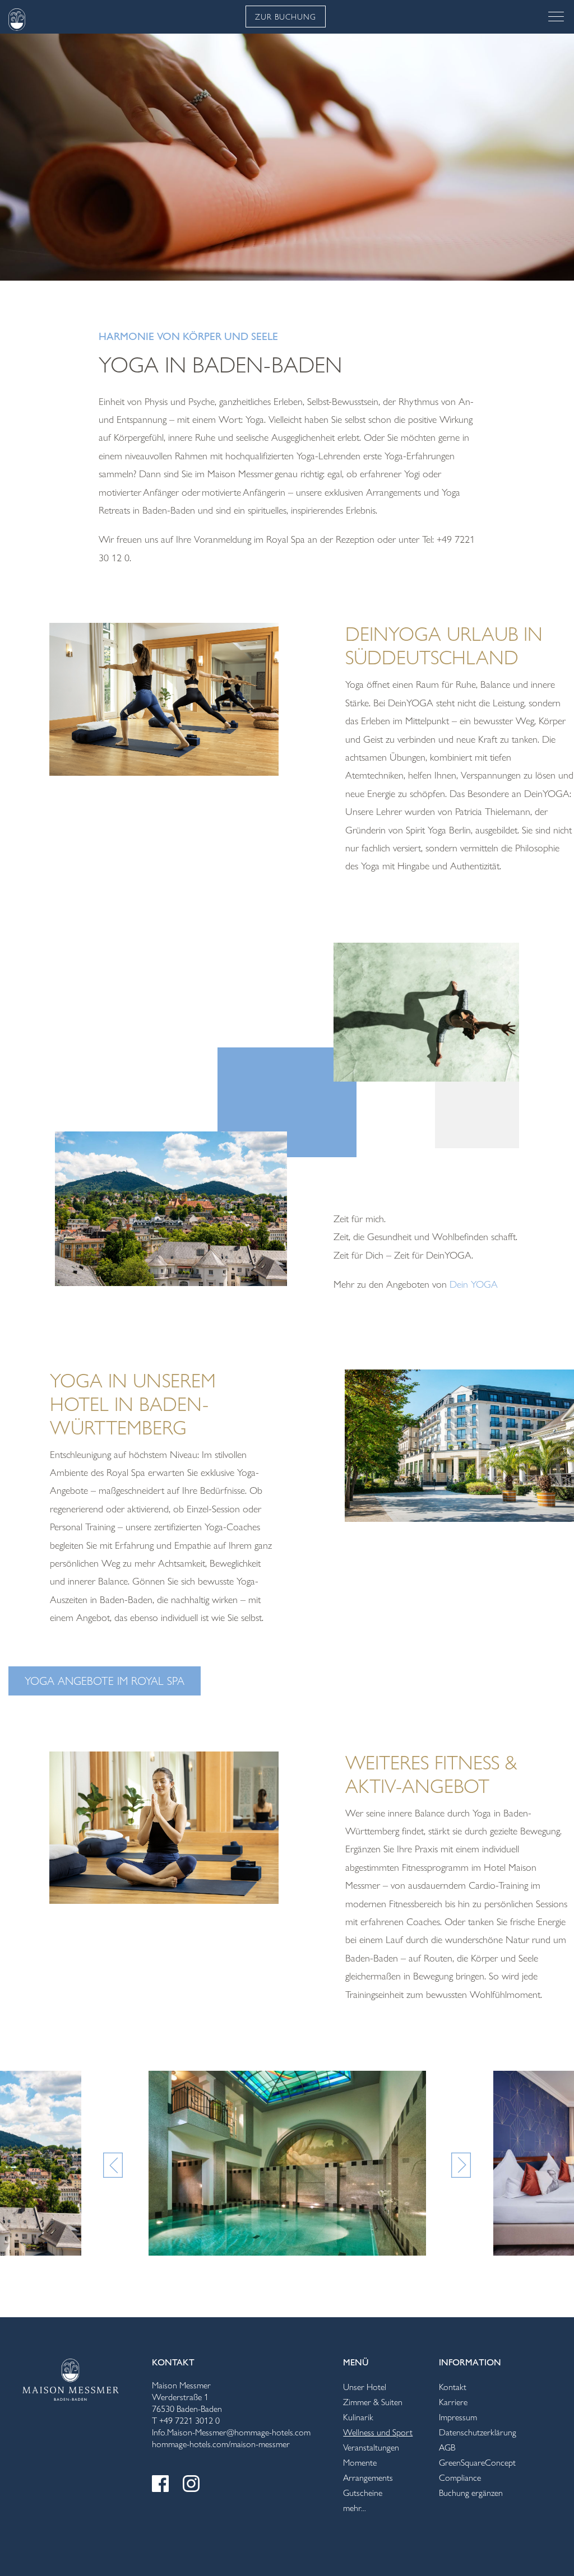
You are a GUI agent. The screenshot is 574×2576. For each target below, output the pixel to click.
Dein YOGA (474, 1284)
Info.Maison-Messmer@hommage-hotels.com (231, 2432)
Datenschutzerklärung (478, 2432)
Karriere (453, 2402)
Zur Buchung (286, 17)
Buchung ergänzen (471, 2493)
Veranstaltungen (371, 2447)
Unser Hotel (365, 2387)
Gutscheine (363, 2493)
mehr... (355, 2508)
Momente (360, 2463)
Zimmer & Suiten (373, 2402)
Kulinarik (358, 2417)
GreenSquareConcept (477, 2463)
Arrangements (368, 2478)
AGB (447, 2447)
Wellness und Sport (378, 2432)
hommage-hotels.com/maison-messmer (221, 2444)
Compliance (460, 2478)
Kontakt (453, 2387)
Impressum (458, 2417)
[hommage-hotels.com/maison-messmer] (71, 2377)
